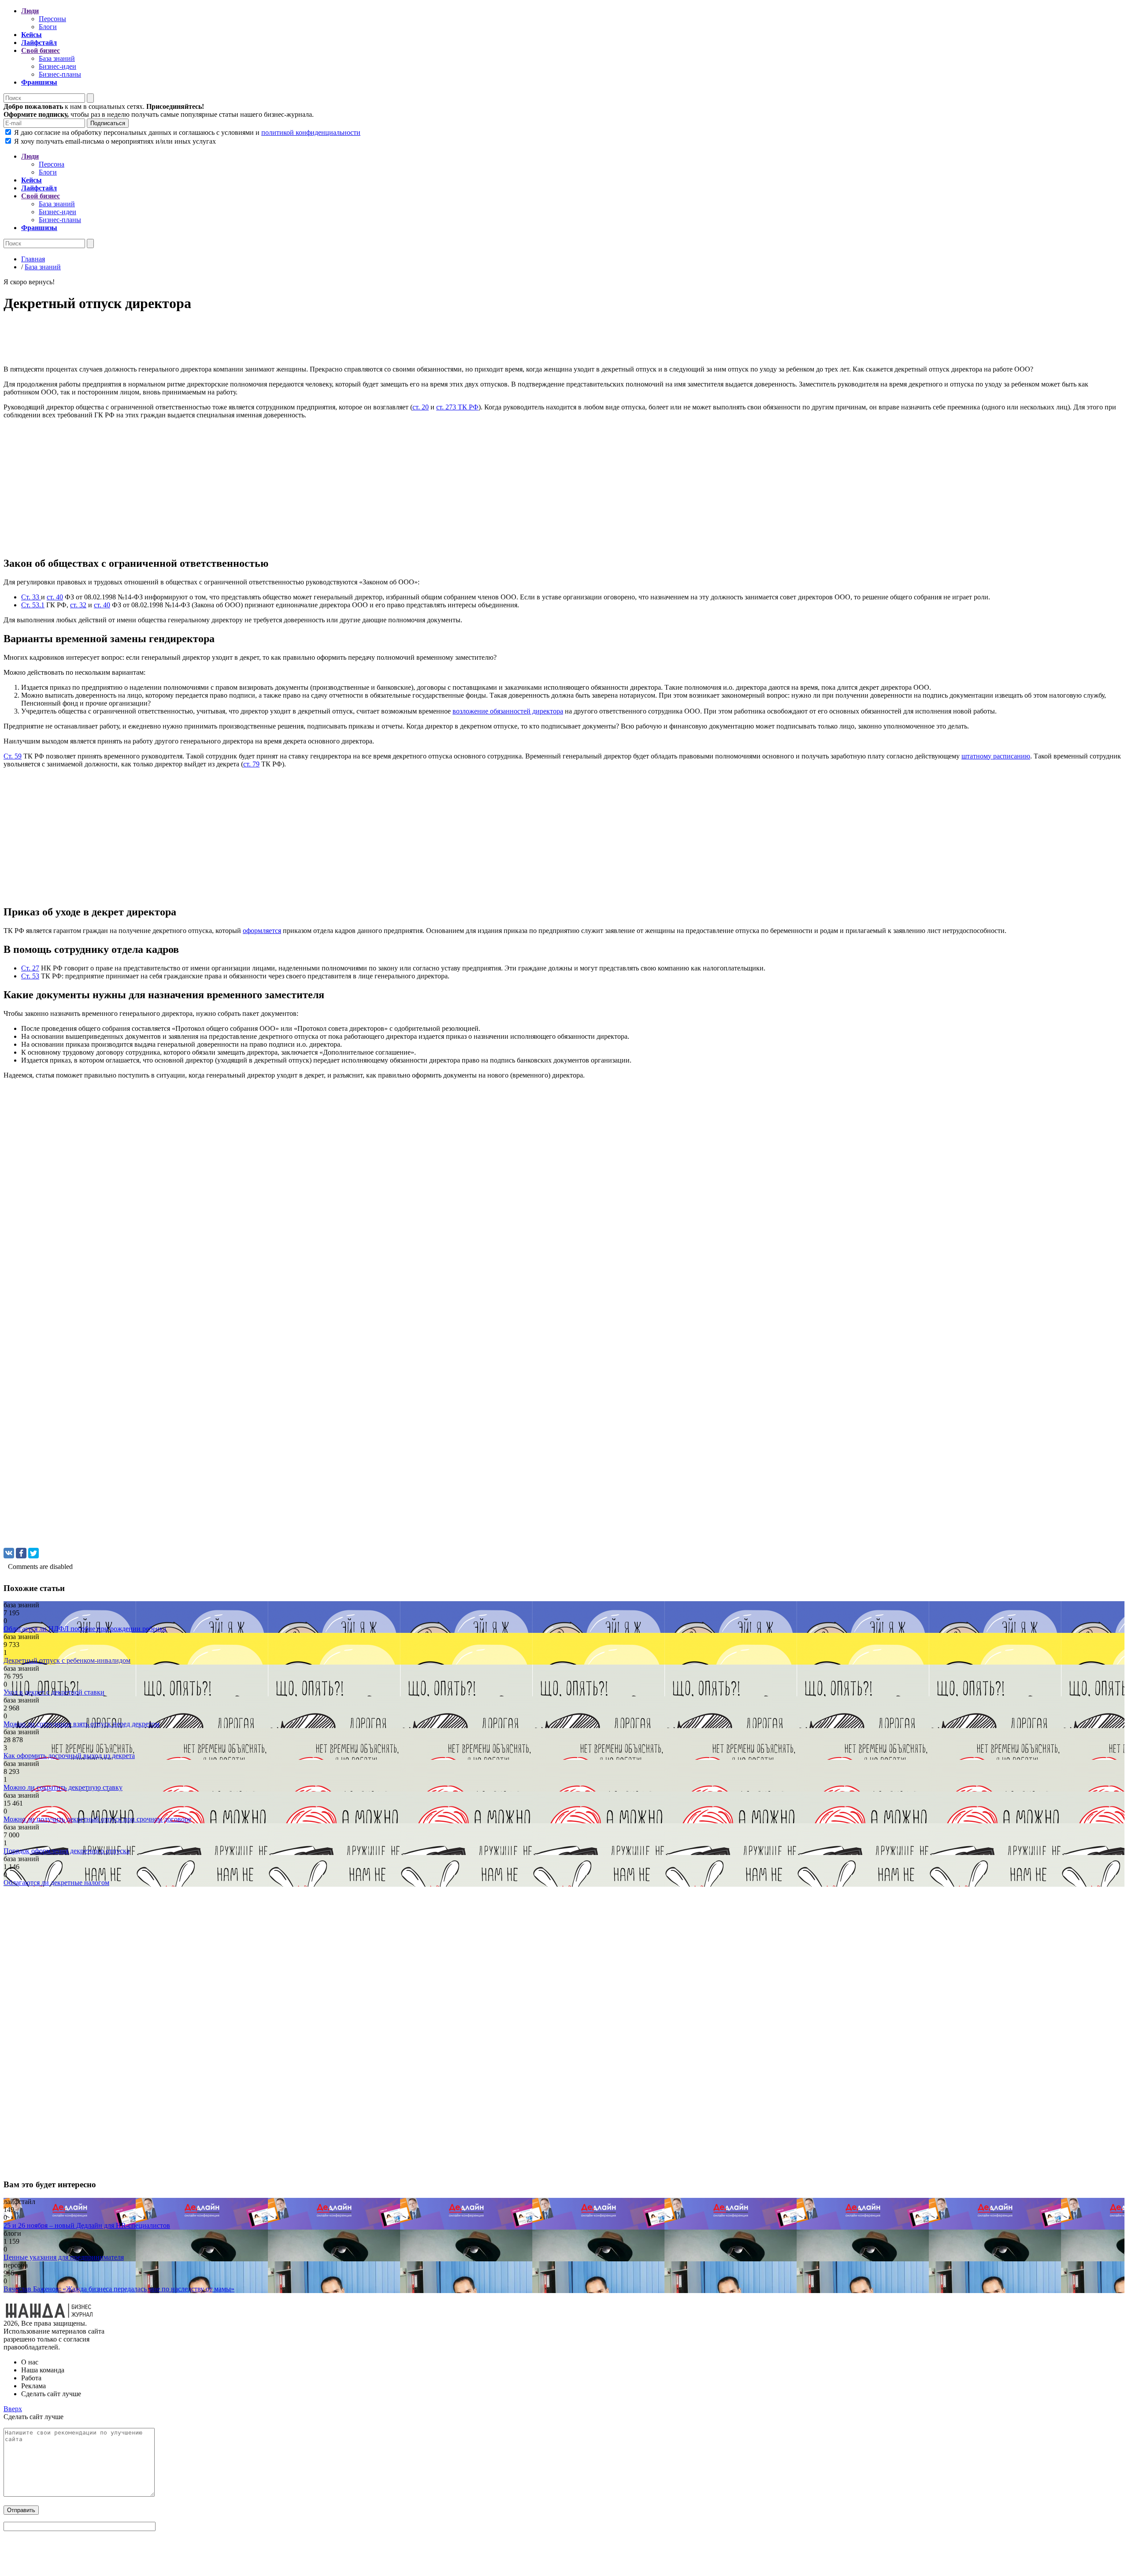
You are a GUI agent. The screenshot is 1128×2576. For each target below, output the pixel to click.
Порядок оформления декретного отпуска (67, 1851)
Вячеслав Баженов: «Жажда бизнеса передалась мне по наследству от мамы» (119, 2289)
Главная (33, 259)
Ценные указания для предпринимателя (64, 2257)
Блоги (48, 27)
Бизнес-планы (60, 74)
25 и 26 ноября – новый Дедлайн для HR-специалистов (87, 2225)
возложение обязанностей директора (508, 711)
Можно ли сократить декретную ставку (63, 1787)
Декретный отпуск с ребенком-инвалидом (67, 1660)
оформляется (262, 931)
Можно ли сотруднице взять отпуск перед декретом (82, 1724)
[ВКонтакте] (9, 1553)
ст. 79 (251, 764)
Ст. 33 (31, 597)
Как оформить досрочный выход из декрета (69, 1756)
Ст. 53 (30, 976)
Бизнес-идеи (58, 66)
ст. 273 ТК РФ (457, 407)
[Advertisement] (268, 341)
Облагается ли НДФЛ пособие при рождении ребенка (85, 1629)
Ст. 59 (13, 756)
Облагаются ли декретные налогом (56, 1883)
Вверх (13, 2409)
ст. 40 (55, 597)
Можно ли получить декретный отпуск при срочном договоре (97, 1819)
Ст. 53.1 (33, 605)
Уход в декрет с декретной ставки (54, 1692)
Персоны (52, 19)
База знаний (57, 58)
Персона (52, 164)
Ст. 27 (30, 968)
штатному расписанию (996, 756)
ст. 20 (421, 407)
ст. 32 (78, 605)
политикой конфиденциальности (311, 132)
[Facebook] (21, 1553)
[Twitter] (33, 1553)
